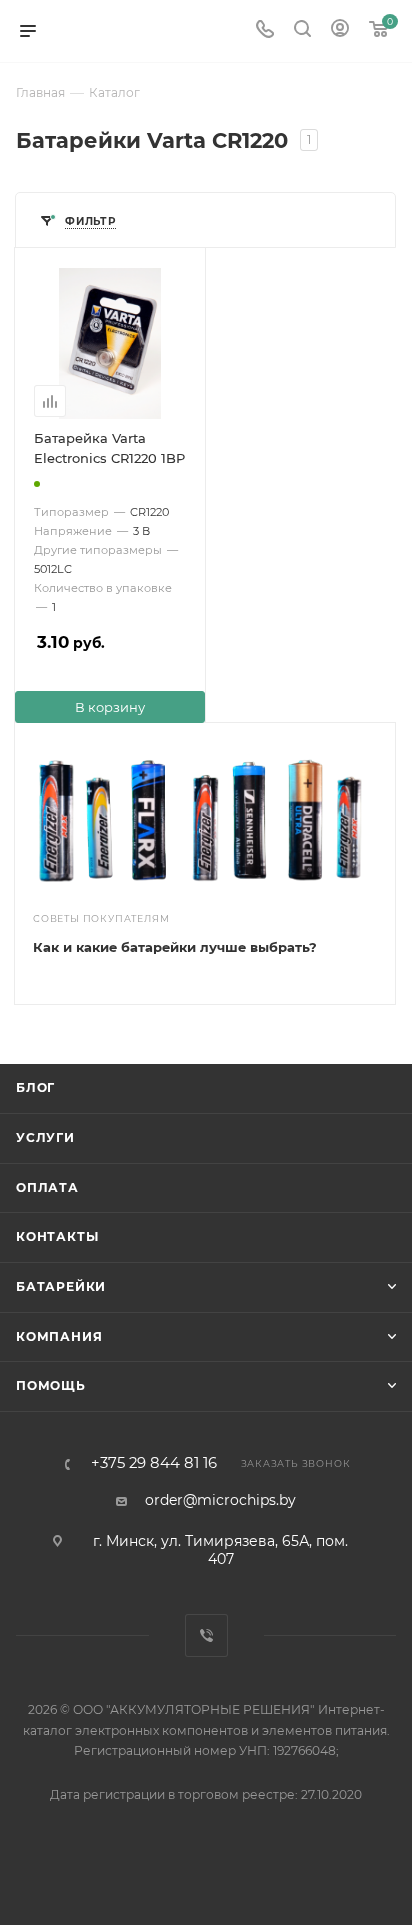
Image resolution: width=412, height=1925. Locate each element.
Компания (59, 1336)
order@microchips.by (220, 1500)
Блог (35, 1087)
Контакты (57, 1236)
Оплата (47, 1187)
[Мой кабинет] (340, 31)
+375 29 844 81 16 (154, 1463)
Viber (206, 1635)
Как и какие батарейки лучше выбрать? (175, 947)
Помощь (51, 1385)
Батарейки (61, 1286)
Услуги (45, 1137)
